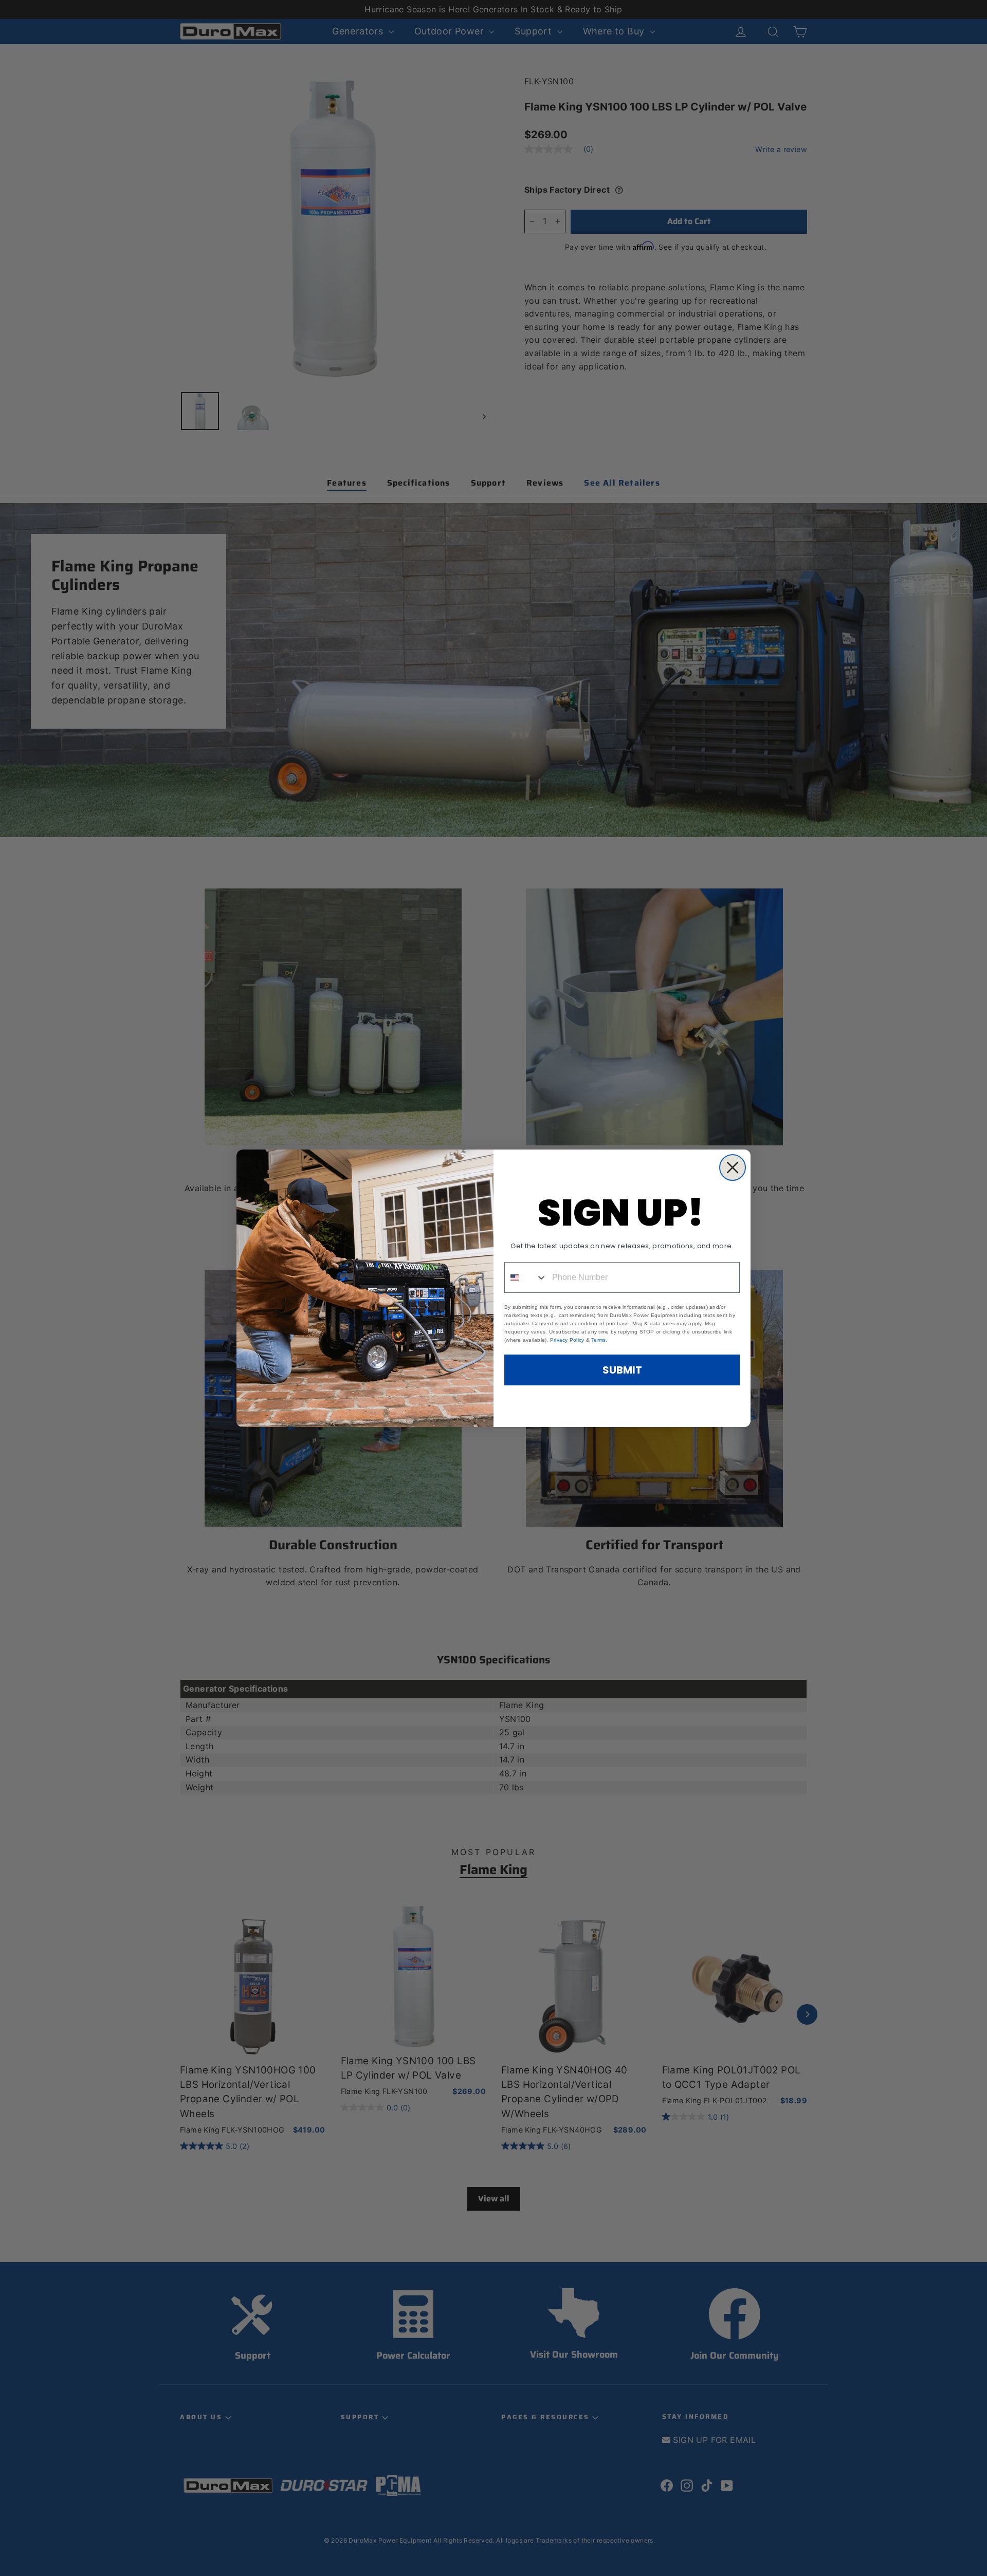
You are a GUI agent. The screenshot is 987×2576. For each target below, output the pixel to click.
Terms (598, 1340)
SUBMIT (622, 1370)
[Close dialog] (733, 1167)
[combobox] (526, 1277)
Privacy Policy (567, 1340)
